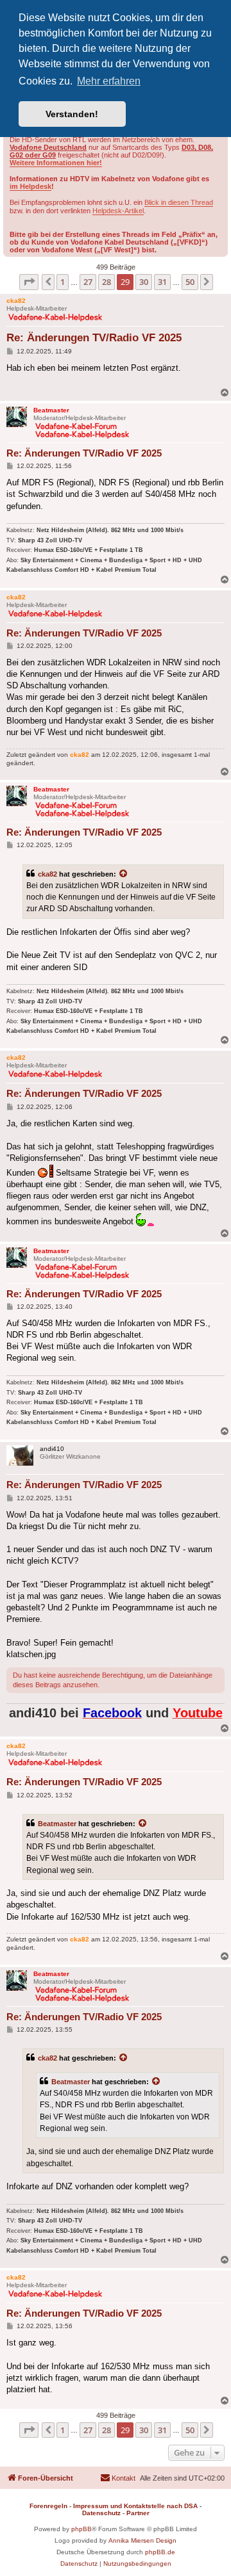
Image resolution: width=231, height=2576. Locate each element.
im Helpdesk (30, 186)
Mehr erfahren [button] (109, 81)
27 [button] (88, 282)
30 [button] (144, 282)
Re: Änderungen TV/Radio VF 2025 (94, 338)
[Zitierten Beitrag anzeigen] (124, 874)
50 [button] (190, 282)
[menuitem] (118, 2478)
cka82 (47, 874)
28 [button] (107, 282)
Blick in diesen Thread (179, 202)
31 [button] (162, 282)
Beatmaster (57, 1824)
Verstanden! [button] (72, 114)
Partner (138, 2513)
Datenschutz (101, 2513)
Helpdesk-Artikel (118, 211)
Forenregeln (48, 2506)
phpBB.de (160, 2552)
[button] (29, 282)
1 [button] (63, 282)
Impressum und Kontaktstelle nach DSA (135, 2506)
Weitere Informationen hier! (56, 163)
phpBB (81, 2529)
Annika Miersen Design (142, 2540)
